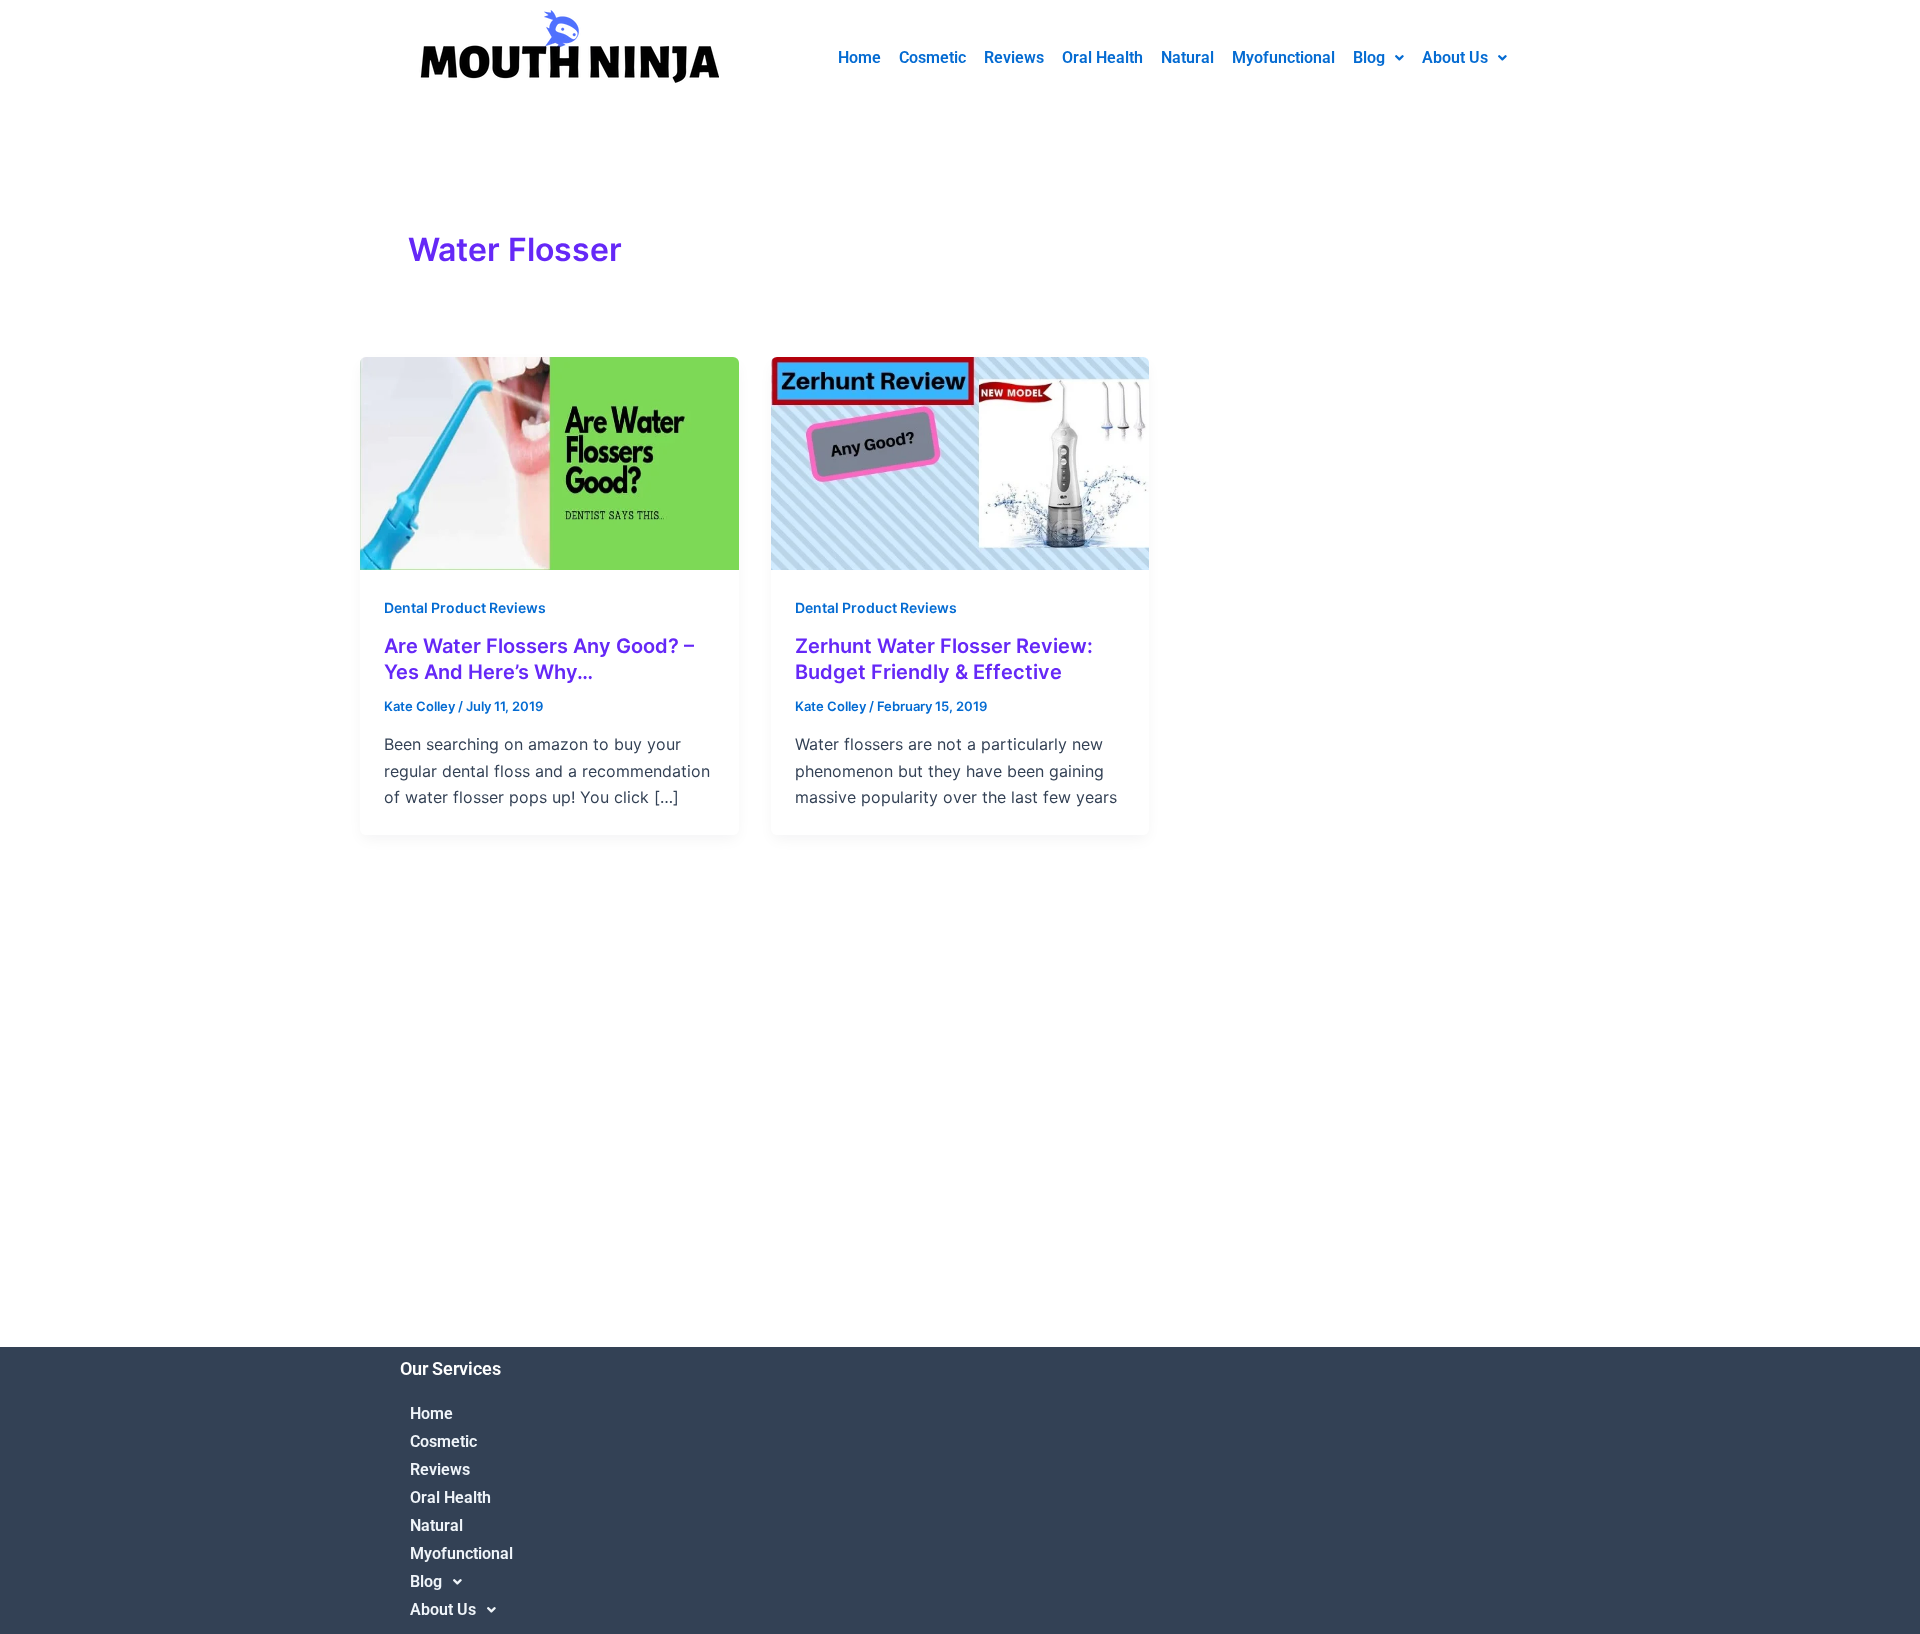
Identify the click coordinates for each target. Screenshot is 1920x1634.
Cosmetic (932, 57)
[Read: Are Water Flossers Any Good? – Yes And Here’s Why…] (549, 462)
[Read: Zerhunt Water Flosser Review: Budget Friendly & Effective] (960, 462)
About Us (1455, 57)
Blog (1369, 57)
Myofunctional (1283, 57)
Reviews (1014, 57)
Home (859, 57)
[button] (1378, 58)
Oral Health (1102, 57)
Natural (1187, 57)
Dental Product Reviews (465, 607)
